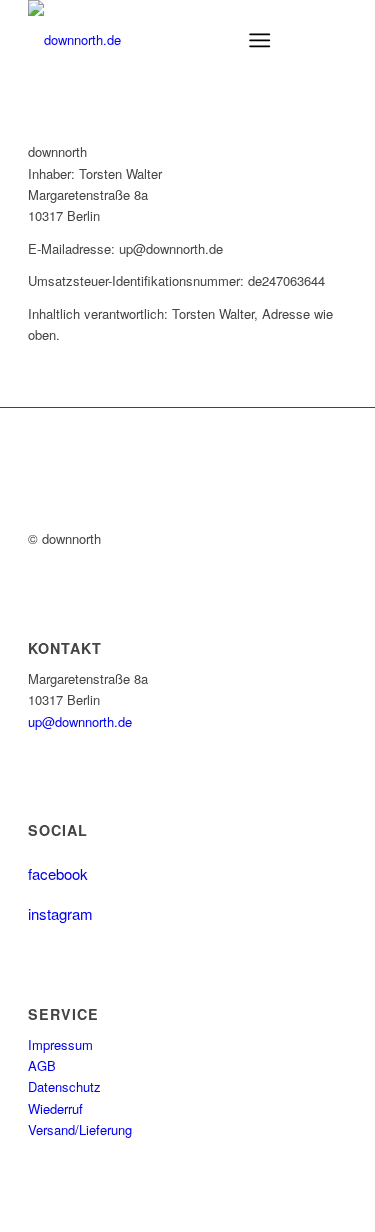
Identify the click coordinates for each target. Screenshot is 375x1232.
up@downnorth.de (80, 721)
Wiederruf (55, 1108)
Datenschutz (64, 1086)
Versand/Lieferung (80, 1129)
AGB (42, 1065)
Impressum (60, 1044)
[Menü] (259, 40)
